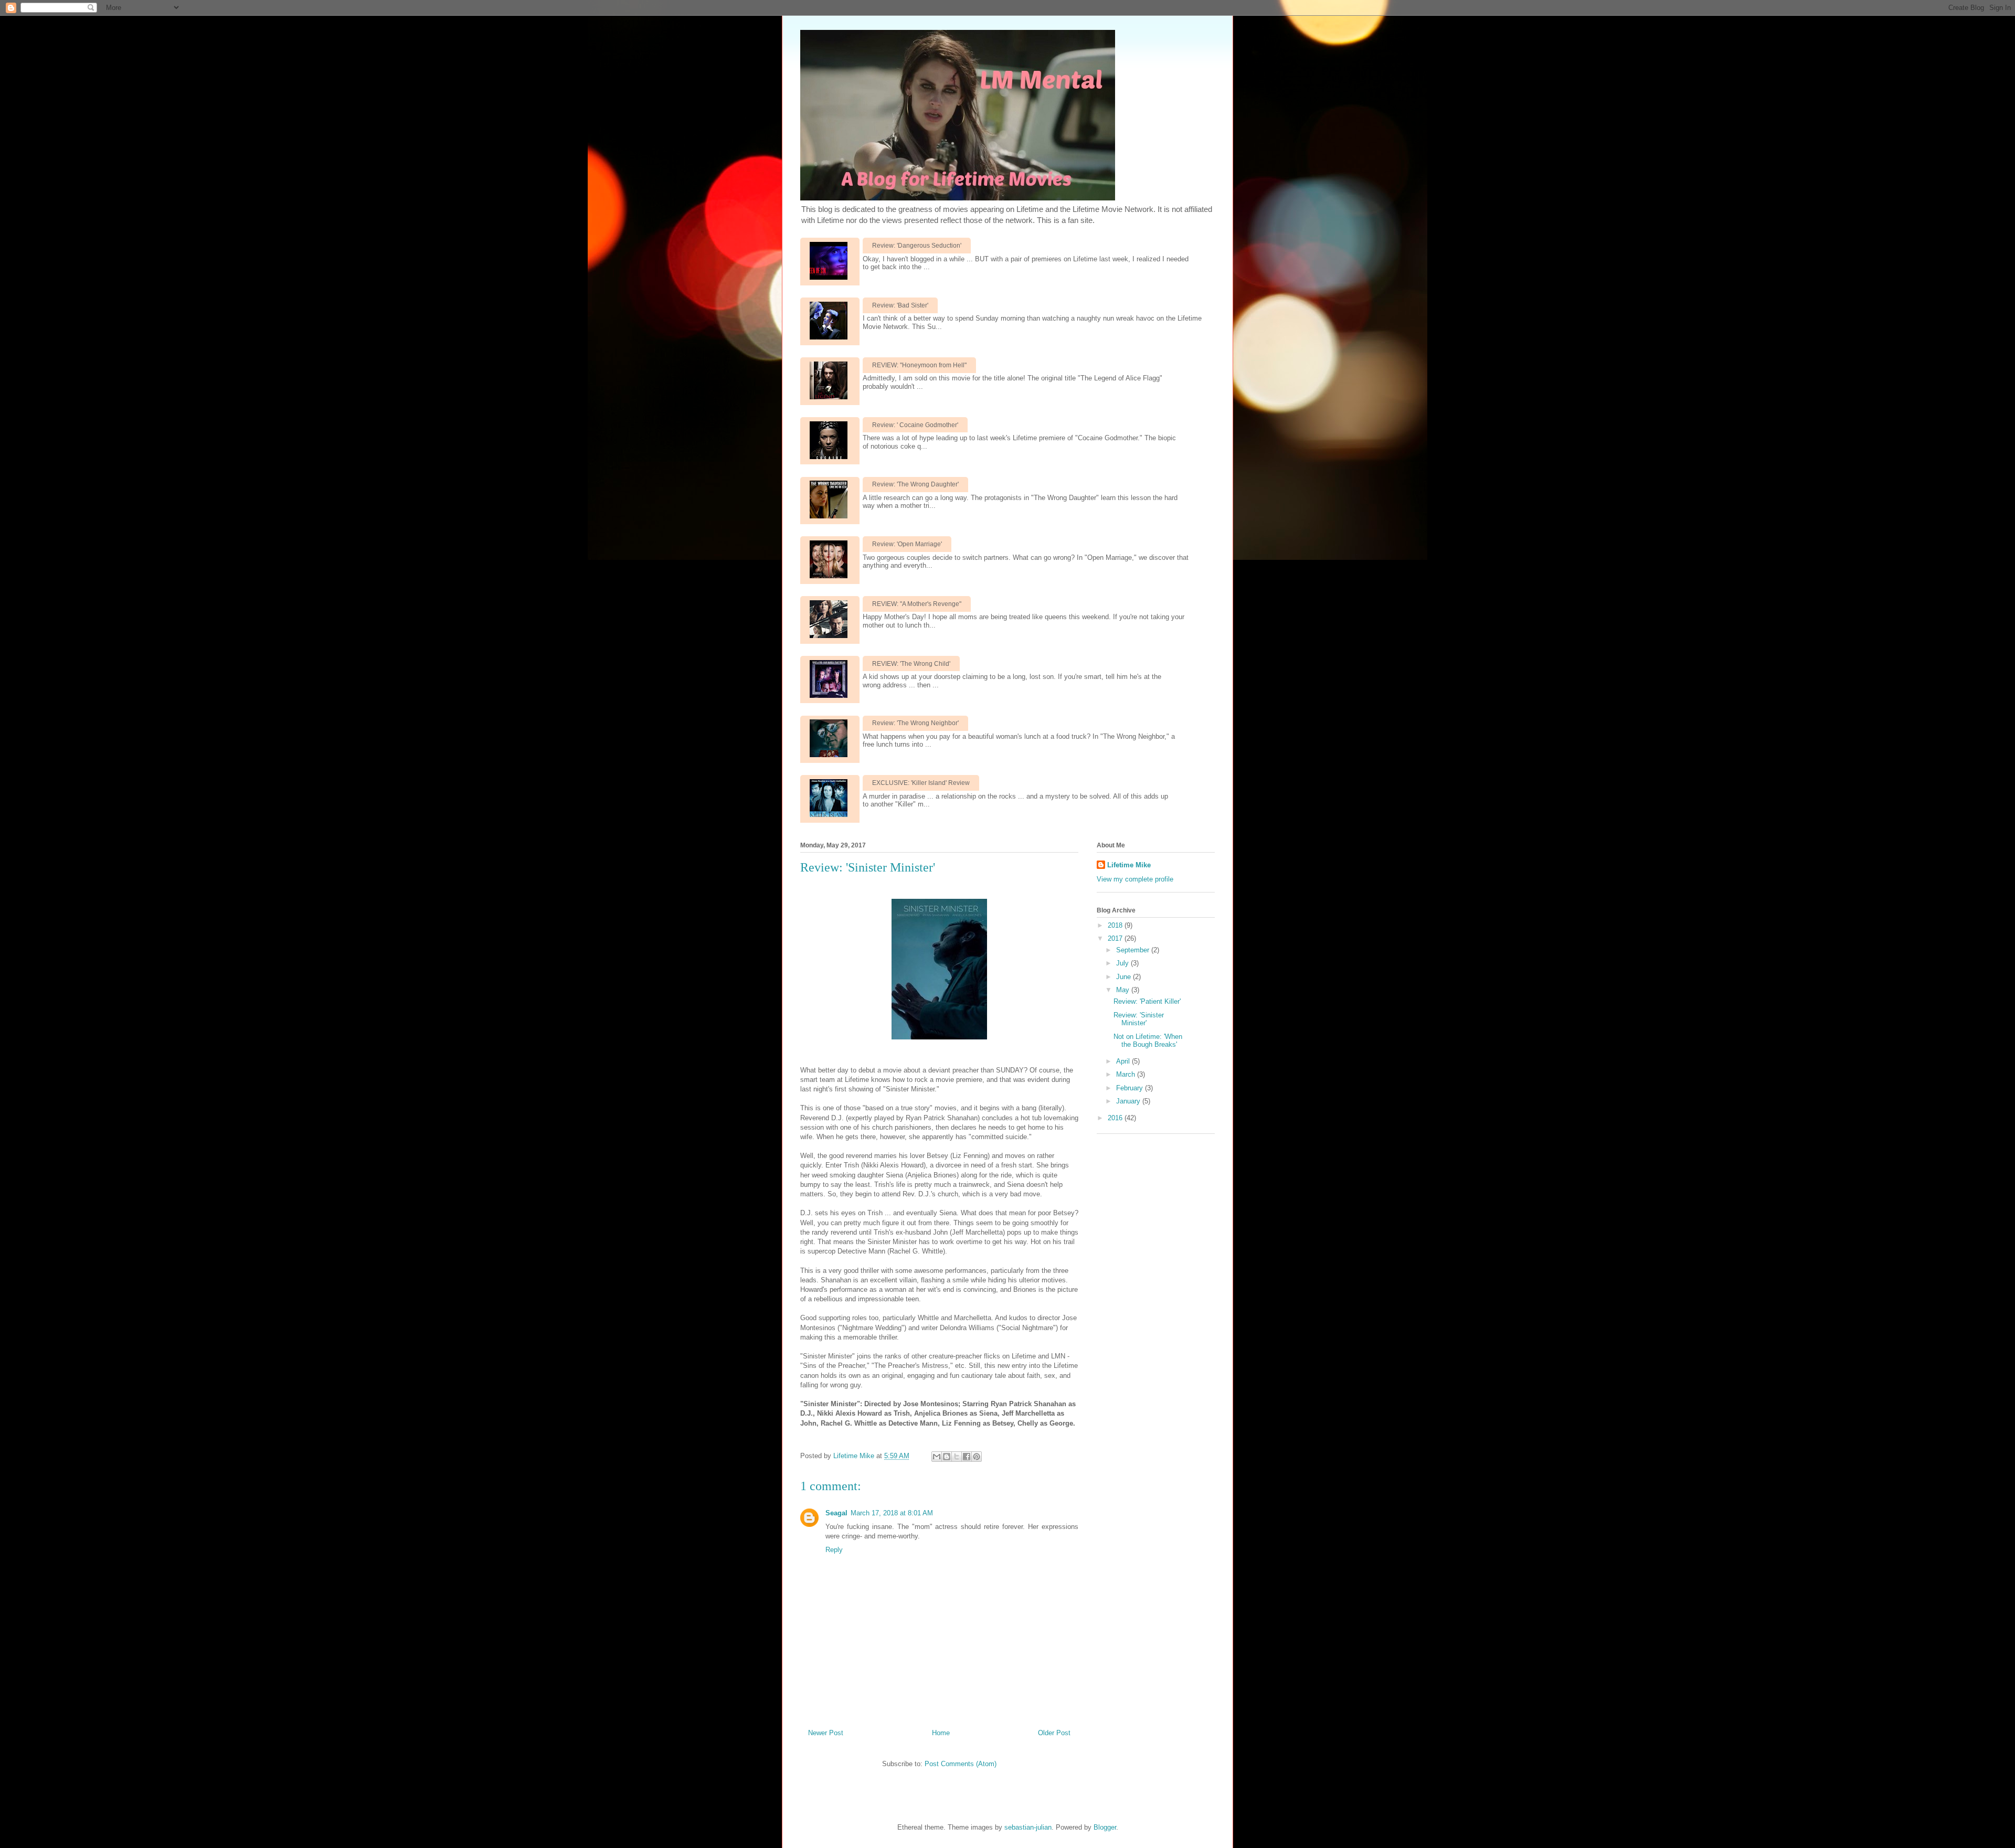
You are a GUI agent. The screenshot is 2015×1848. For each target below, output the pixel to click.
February (1131, 1088)
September (1134, 950)
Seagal (836, 1513)
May (1124, 990)
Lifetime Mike (1129, 865)
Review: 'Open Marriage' (907, 544)
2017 (1116, 938)
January (1129, 1101)
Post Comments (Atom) (961, 1764)
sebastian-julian (1028, 1827)
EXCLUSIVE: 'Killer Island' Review (921, 783)
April (1124, 1061)
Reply (834, 1550)
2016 (1116, 1118)
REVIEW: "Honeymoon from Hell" (919, 365)
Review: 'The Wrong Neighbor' (915, 723)
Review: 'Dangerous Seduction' (917, 246)
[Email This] (937, 1457)
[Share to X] (957, 1457)
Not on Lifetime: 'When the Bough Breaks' (1148, 1041)
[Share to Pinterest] (977, 1457)
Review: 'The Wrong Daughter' (915, 484)
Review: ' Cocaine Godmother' (915, 425)
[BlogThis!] (947, 1457)
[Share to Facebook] (967, 1457)
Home (941, 1733)
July (1123, 963)
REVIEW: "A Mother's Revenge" (917, 604)
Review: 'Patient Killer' (1147, 1001)
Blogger (1105, 1827)
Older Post (1054, 1733)
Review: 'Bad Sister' (900, 305)
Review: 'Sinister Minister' (1139, 1019)
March (1127, 1074)
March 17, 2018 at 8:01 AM (892, 1513)
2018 (1116, 925)
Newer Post (826, 1733)
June (1125, 977)
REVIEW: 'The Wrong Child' (911, 664)
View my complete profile (1135, 879)
